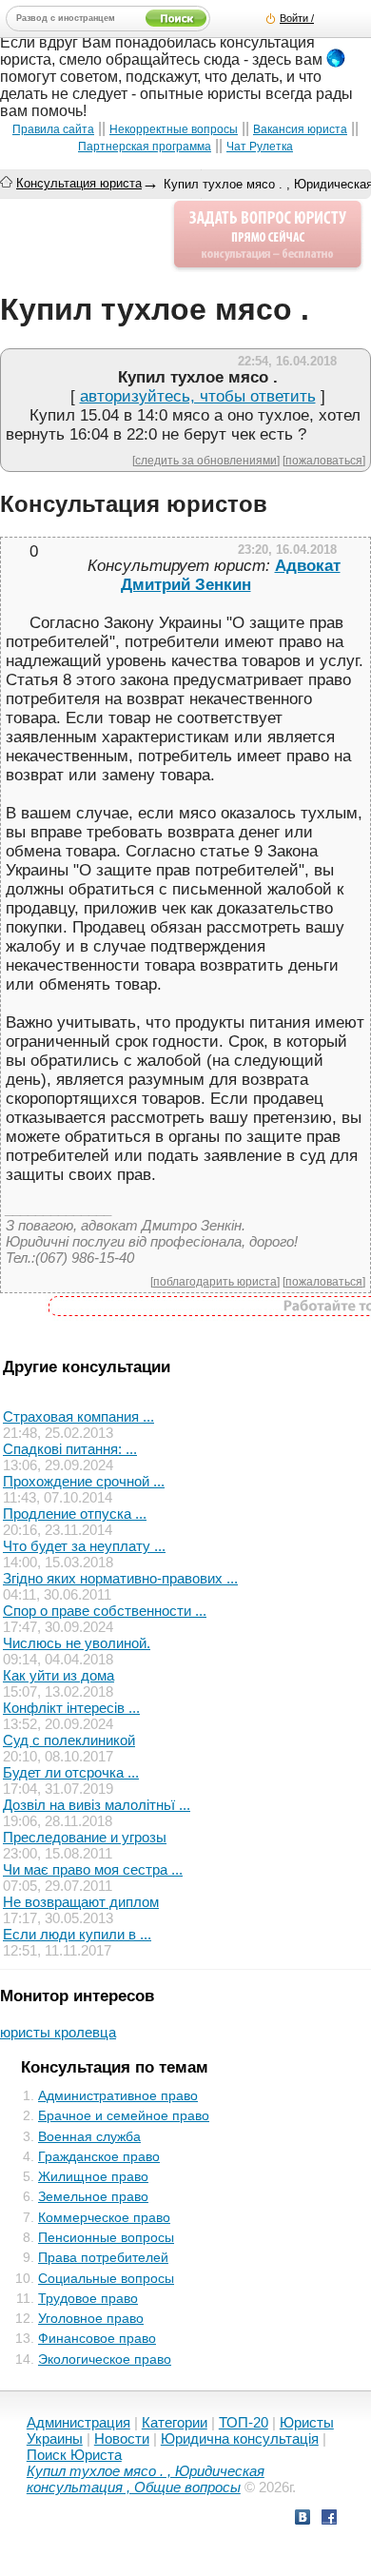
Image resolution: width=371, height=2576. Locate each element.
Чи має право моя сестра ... (93, 1869)
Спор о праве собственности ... (105, 1611)
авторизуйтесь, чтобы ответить (198, 396)
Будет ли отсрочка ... (71, 1772)
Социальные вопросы (106, 2278)
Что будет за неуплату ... (84, 1546)
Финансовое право (97, 2338)
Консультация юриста (79, 183)
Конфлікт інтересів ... (71, 1708)
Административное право (118, 2095)
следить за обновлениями (206, 460)
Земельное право (93, 2196)
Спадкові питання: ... (70, 1449)
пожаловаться (324, 460)
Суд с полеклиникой (69, 1740)
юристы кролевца (58, 2032)
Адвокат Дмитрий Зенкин (231, 575)
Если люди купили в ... (77, 1934)
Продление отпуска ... (75, 1514)
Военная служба (89, 2136)
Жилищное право (93, 2176)
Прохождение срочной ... (84, 1481)
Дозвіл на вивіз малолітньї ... (97, 1805)
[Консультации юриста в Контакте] (303, 2519)
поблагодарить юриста (215, 1281)
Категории (175, 2422)
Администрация (78, 2422)
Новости (122, 2438)
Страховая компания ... (78, 1416)
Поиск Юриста (74, 2455)
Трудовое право (88, 2298)
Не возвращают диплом (81, 1902)
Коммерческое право (104, 2217)
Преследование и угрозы (85, 1837)
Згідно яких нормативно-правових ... (120, 1578)
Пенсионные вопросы (106, 2237)
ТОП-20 (244, 2422)
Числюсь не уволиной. (77, 1643)
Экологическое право (105, 2359)
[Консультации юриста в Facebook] (329, 2519)
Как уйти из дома (59, 1675)
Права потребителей (103, 2257)
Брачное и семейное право (124, 2115)
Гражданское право (99, 2156)
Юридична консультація (240, 2438)
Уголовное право (91, 2318)
